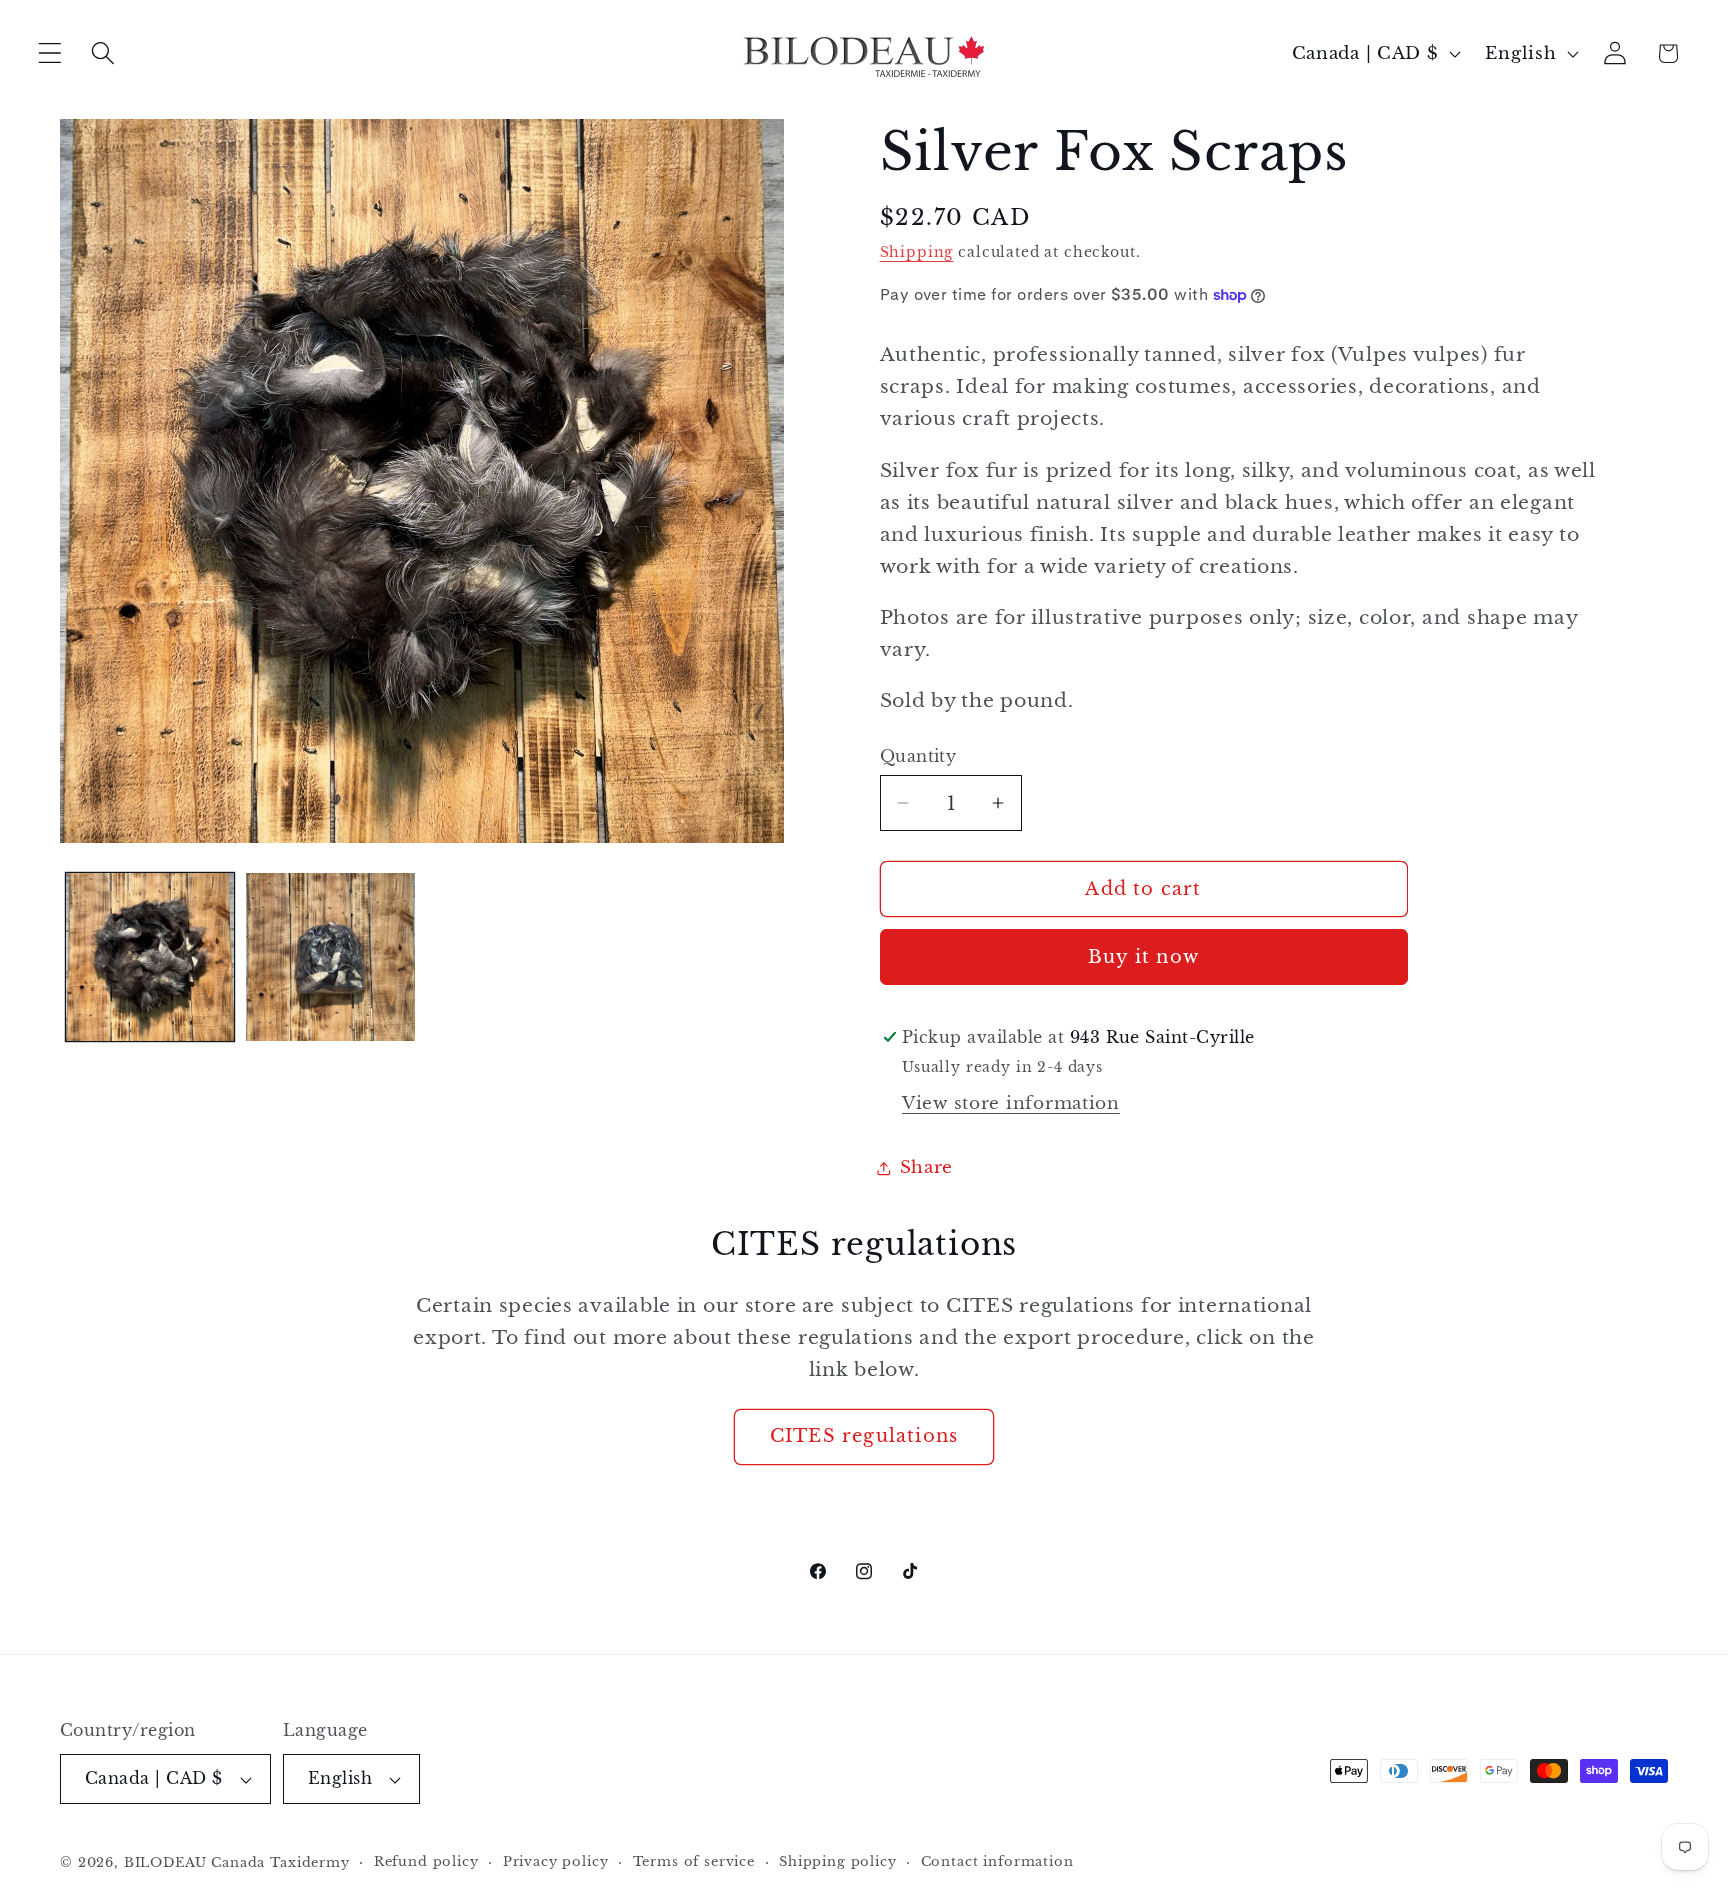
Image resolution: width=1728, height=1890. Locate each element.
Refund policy (426, 1861)
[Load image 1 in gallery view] (150, 957)
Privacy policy (556, 1861)
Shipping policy (838, 1861)
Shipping (917, 252)
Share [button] (927, 1167)
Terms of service (694, 1861)
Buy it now (1143, 957)
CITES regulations (864, 1436)
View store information (1011, 1103)
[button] (50, 53)
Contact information (997, 1861)
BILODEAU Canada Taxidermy (237, 1862)
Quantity (918, 756)
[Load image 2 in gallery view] (330, 957)
